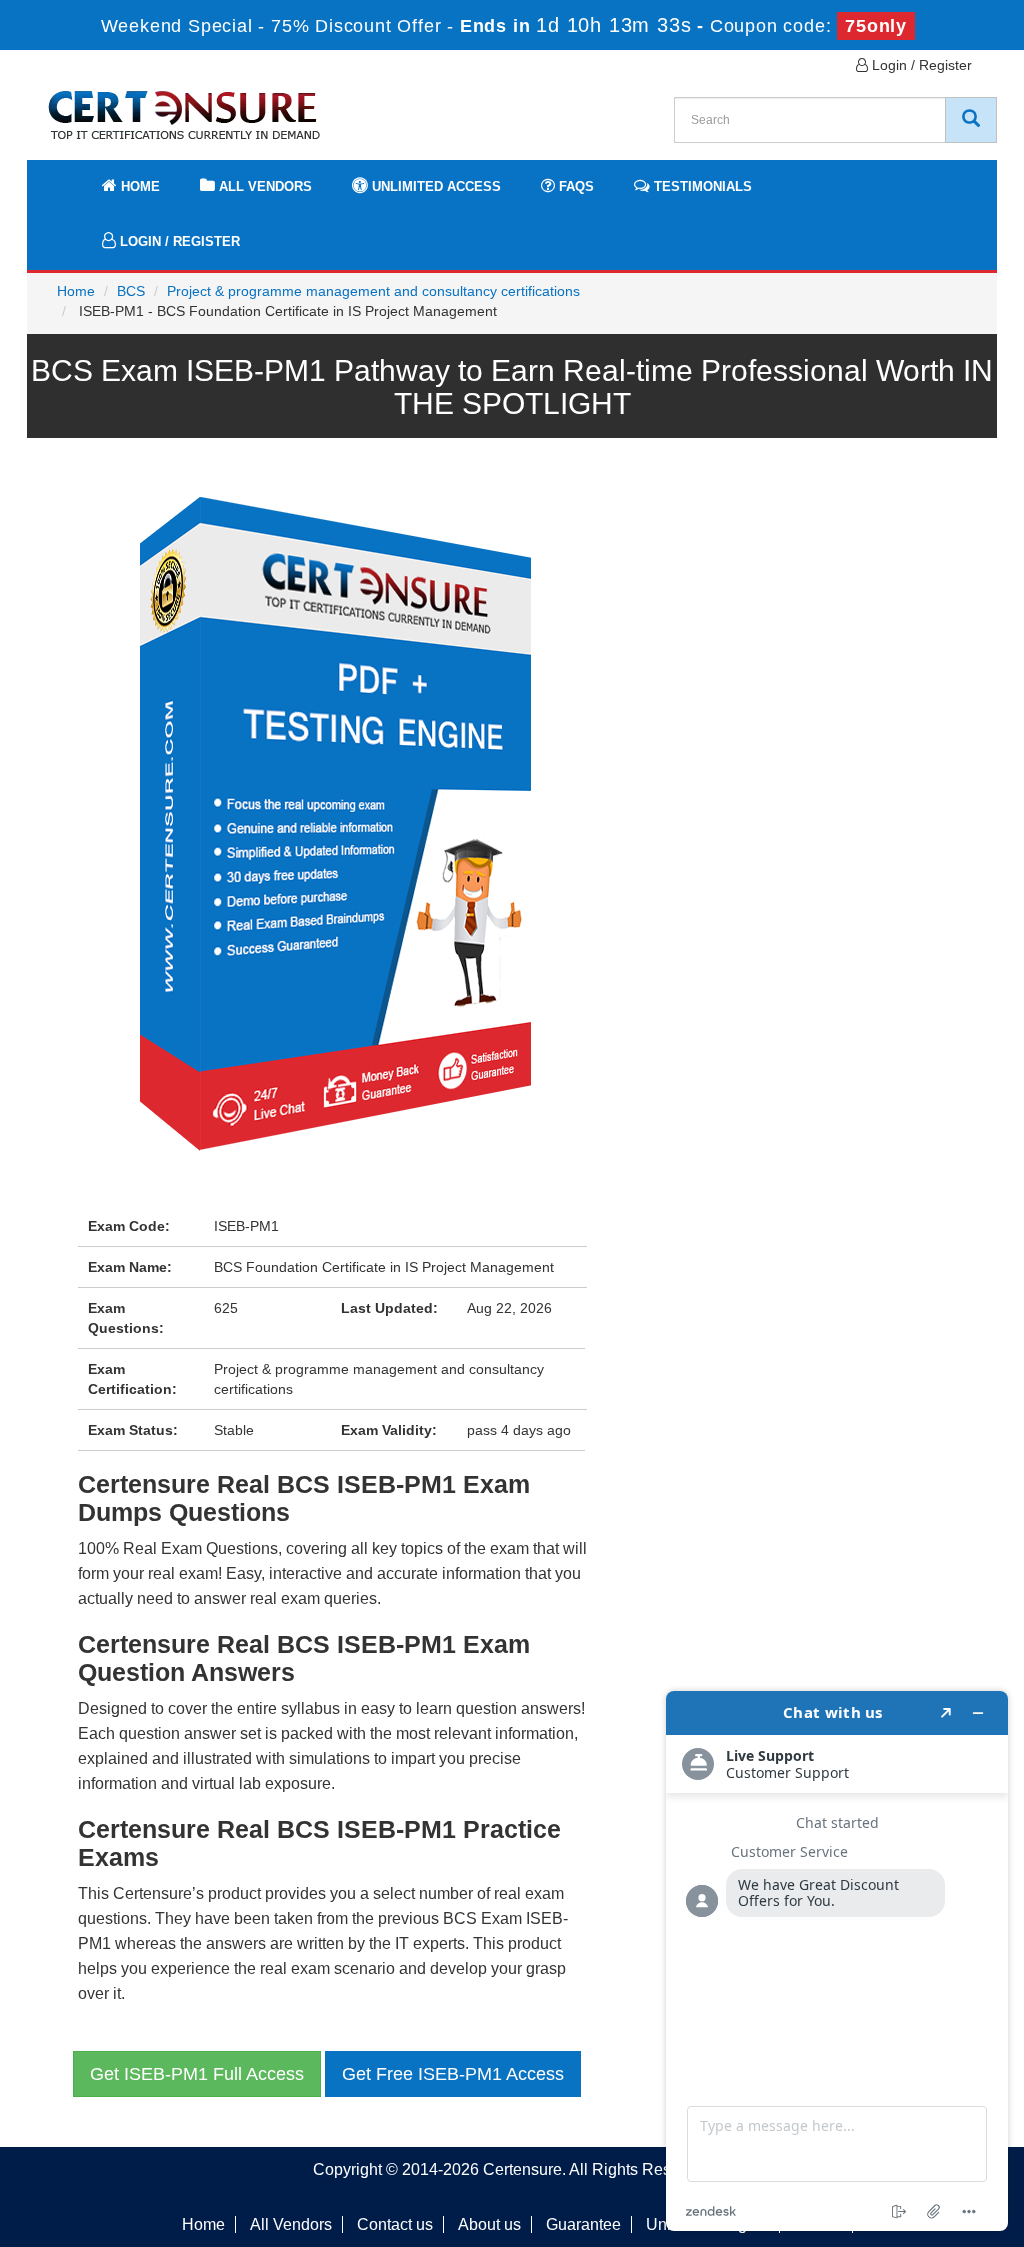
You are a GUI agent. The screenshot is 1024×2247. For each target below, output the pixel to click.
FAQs (574, 186)
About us (489, 2224)
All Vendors (263, 186)
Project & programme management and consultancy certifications (373, 291)
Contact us (395, 2224)
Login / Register (920, 65)
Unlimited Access (434, 186)
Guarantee (583, 2224)
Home (138, 186)
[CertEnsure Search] (971, 120)
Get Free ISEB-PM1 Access (453, 2074)
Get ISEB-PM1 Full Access (197, 2074)
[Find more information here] (837, 1961)
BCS (131, 291)
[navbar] (67, 177)
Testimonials (701, 186)
